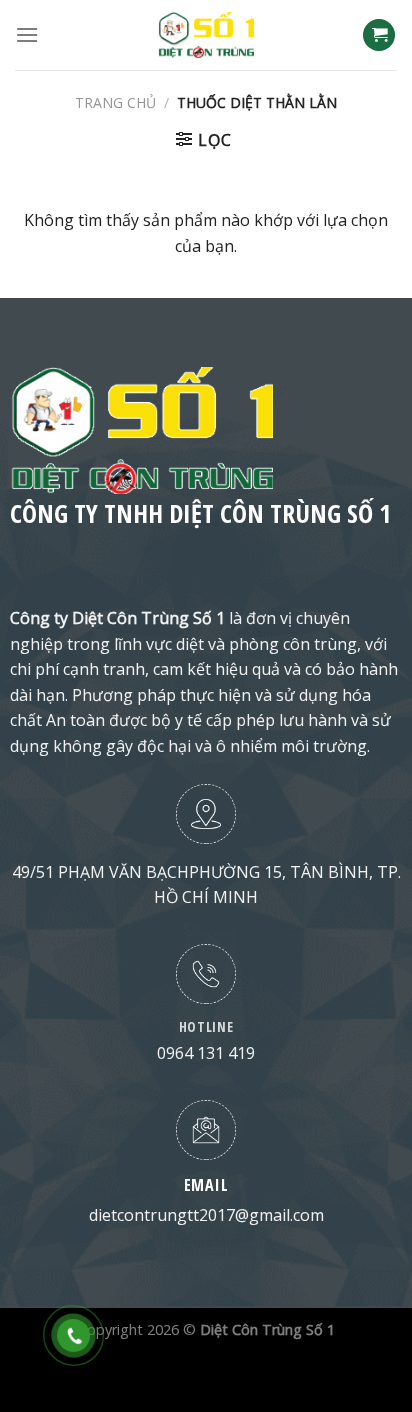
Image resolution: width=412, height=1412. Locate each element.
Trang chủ (115, 102)
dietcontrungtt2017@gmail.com (206, 1215)
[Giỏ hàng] (379, 35)
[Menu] (27, 34)
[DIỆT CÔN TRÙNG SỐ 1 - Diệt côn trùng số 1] (206, 35)
